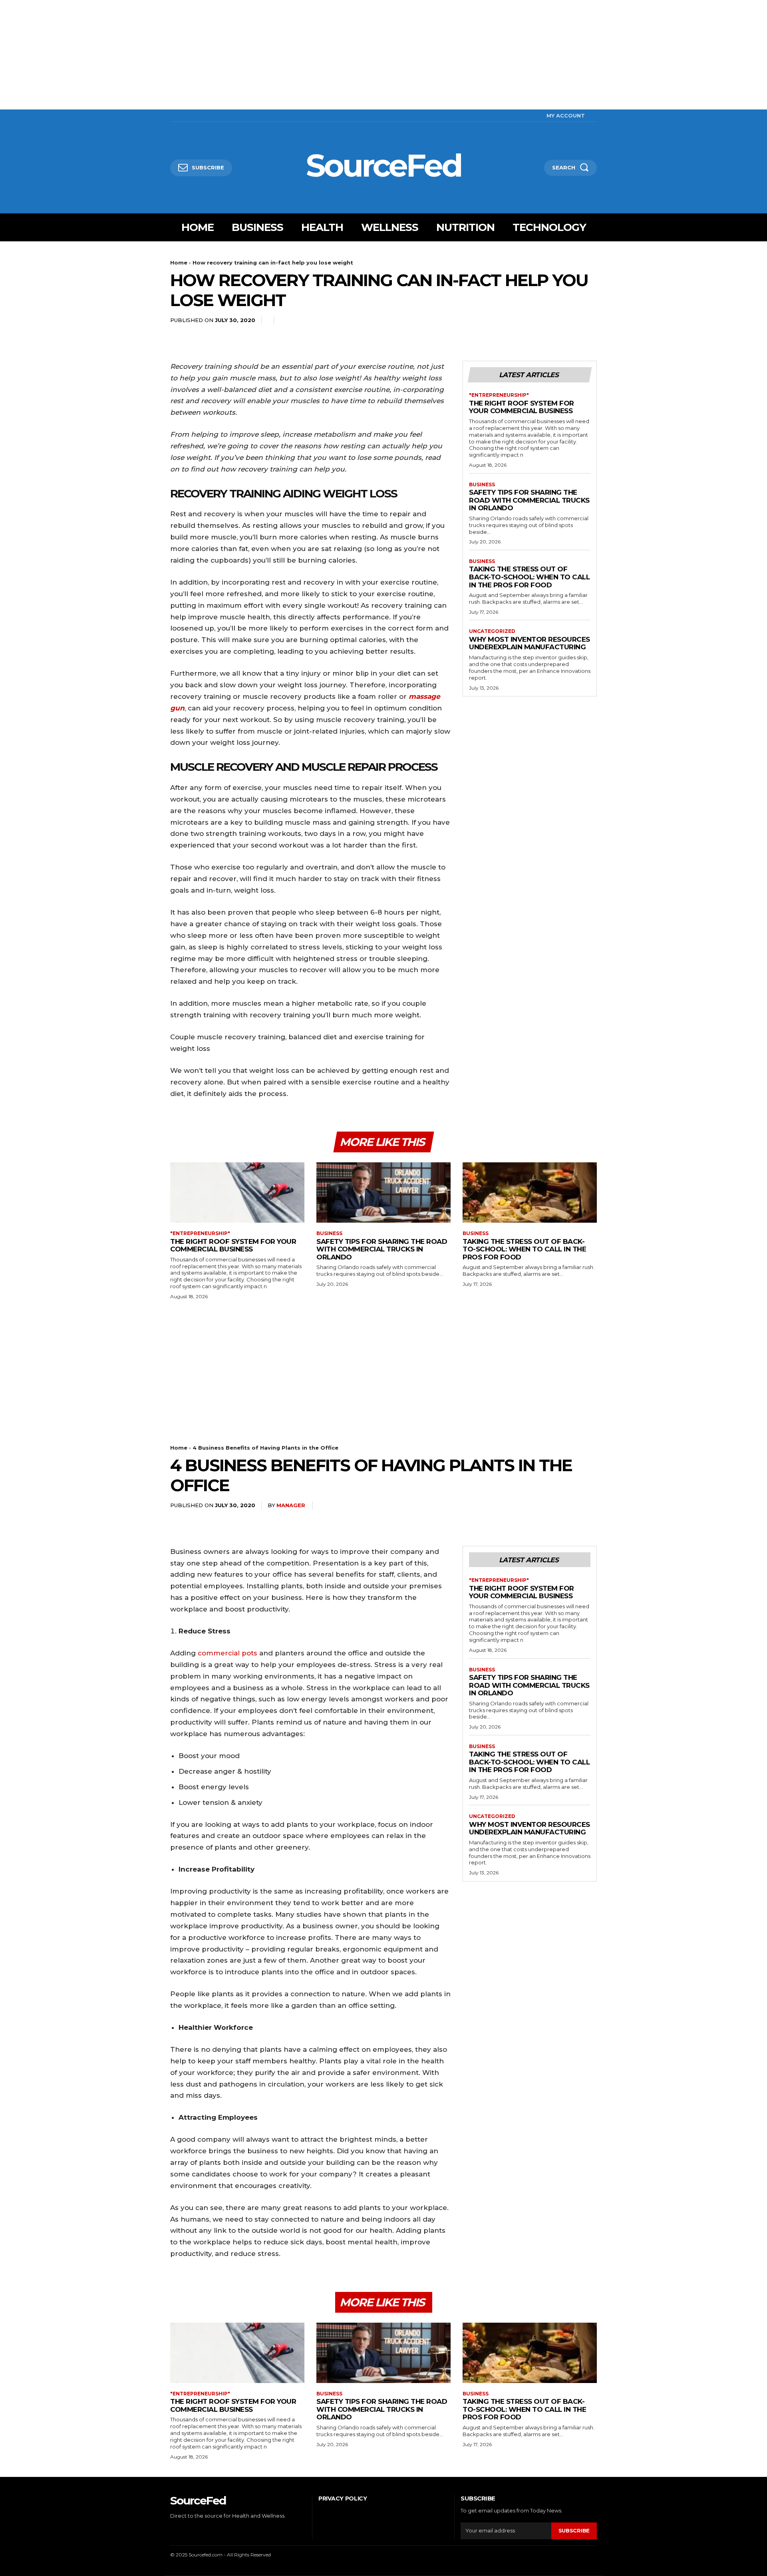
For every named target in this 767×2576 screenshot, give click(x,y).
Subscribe (574, 2530)
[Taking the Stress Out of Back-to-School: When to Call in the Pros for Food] (530, 1193)
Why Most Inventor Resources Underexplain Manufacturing (530, 643)
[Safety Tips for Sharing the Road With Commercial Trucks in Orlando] (383, 1193)
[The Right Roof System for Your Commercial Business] (237, 1193)
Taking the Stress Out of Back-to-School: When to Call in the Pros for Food (529, 577)
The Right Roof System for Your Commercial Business (522, 407)
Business (482, 485)
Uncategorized (492, 631)
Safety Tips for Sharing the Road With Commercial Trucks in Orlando (529, 500)
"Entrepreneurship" (499, 395)
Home (179, 263)
